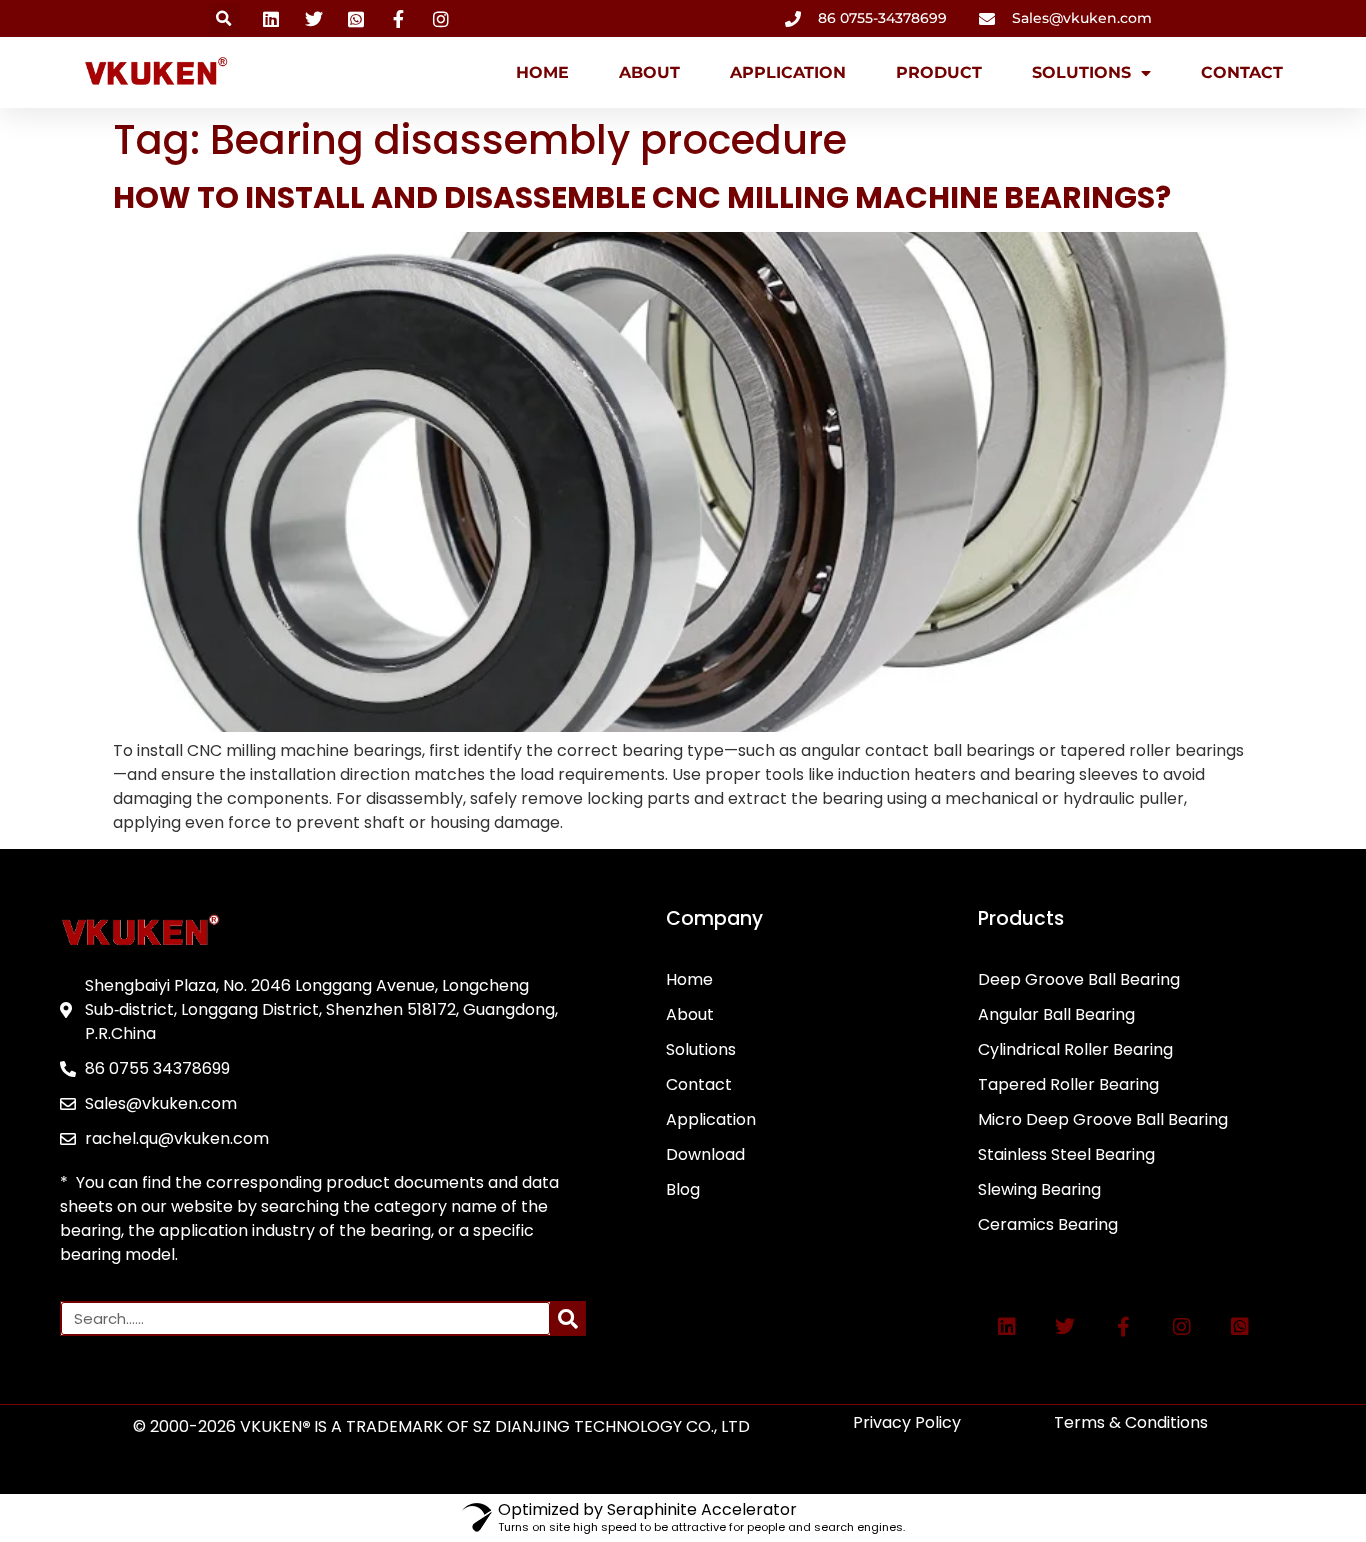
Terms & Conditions (1131, 1422)
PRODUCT (939, 72)
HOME (542, 72)
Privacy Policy (907, 1422)
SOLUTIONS (1081, 72)
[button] (224, 18)
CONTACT (1242, 72)
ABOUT (649, 72)
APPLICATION (788, 72)
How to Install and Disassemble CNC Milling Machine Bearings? (642, 197)
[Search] (567, 1318)
